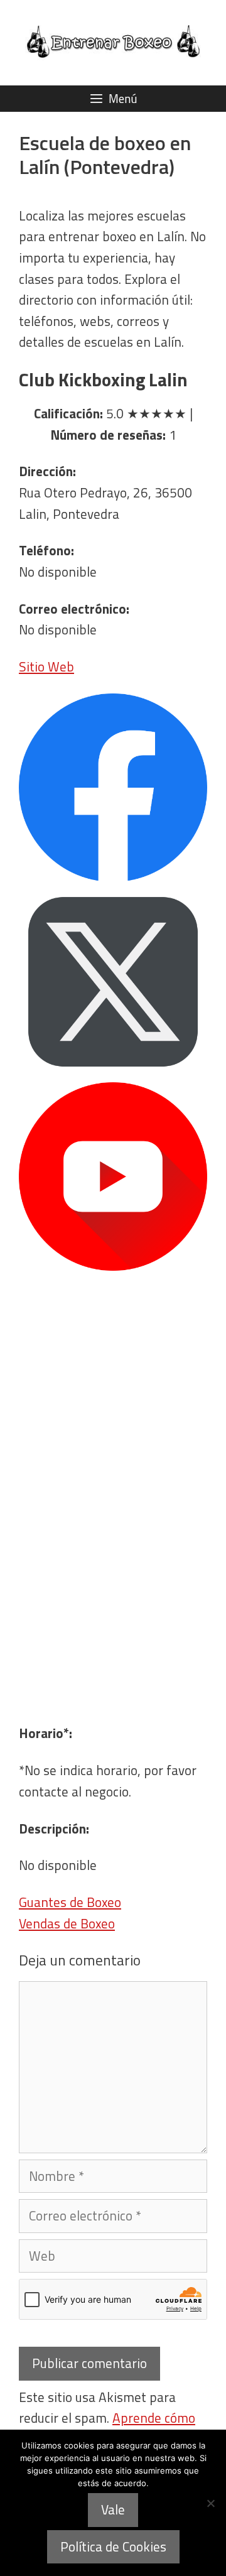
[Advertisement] (113, 1605)
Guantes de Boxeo (70, 1902)
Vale (113, 2509)
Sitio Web (46, 666)
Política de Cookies (113, 2546)
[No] (210, 2503)
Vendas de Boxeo (67, 1923)
